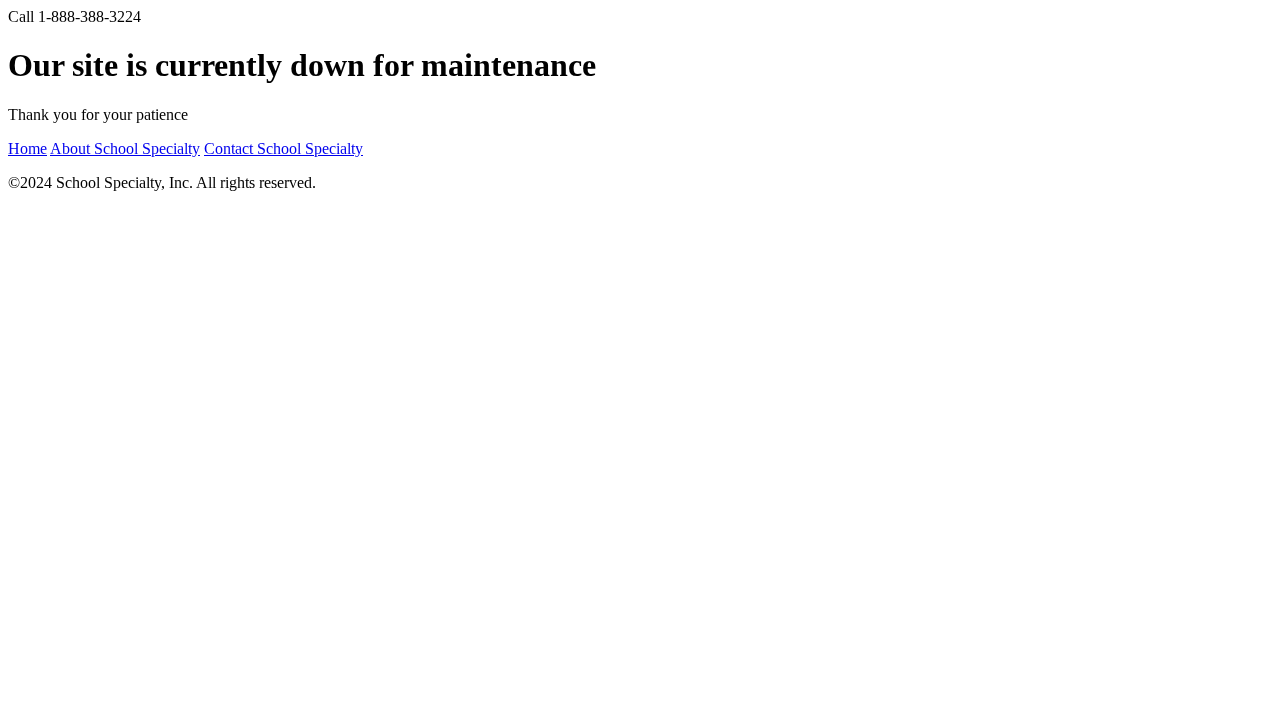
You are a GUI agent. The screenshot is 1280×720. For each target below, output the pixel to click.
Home (27, 148)
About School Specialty (125, 148)
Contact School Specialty (283, 148)
